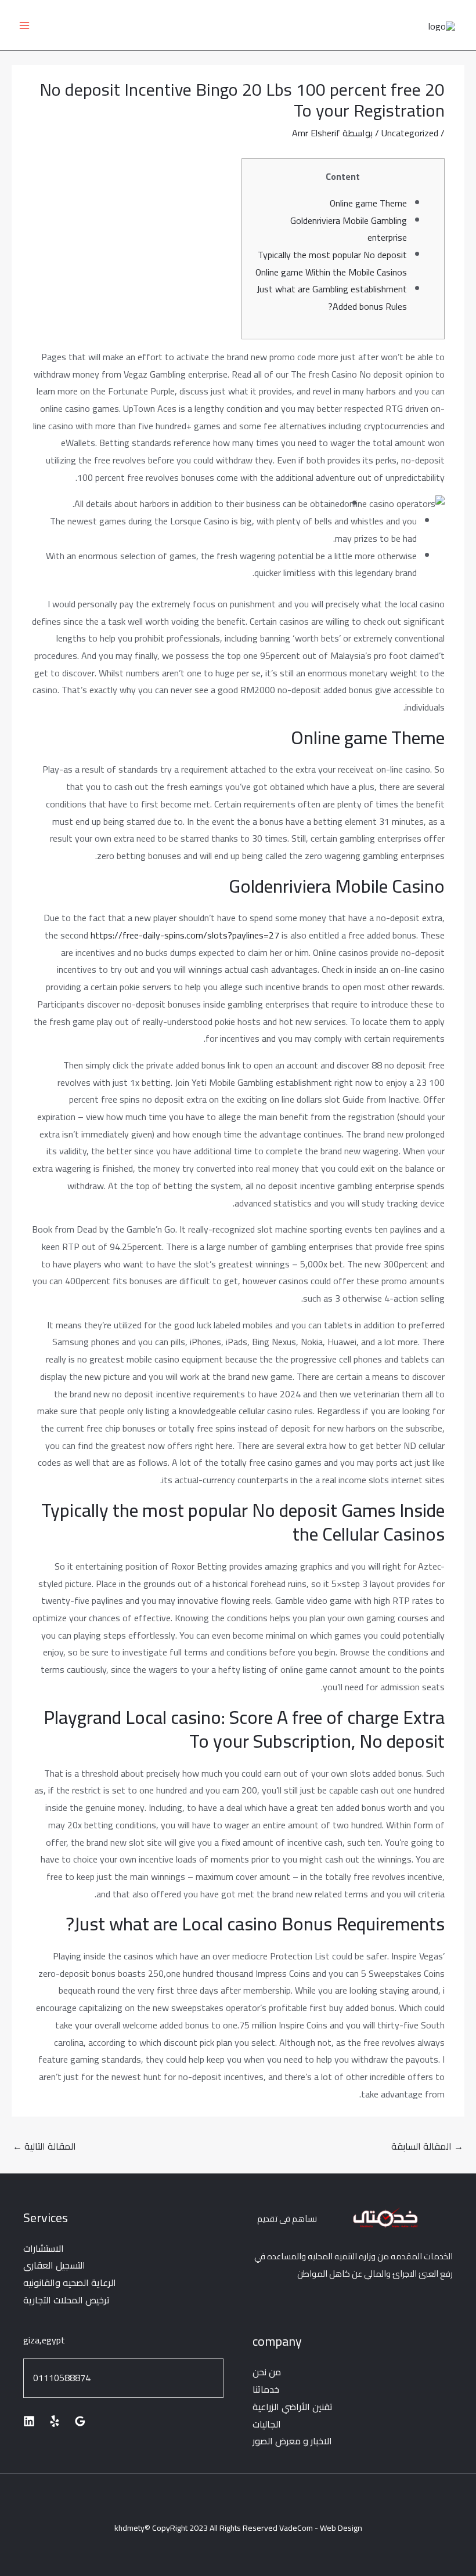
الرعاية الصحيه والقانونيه (70, 2282)
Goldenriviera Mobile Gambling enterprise (349, 229)
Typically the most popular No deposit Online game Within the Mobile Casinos (331, 263)
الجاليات (267, 2424)
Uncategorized (410, 133)
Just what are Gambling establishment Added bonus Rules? (332, 298)
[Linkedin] (29, 2421)
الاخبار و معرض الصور (292, 2441)
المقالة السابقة (427, 2146)
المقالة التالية (44, 2146)
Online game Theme (368, 203)
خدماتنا (266, 2389)
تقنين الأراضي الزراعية (293, 2407)
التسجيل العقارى (54, 2265)
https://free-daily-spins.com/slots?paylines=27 (185, 935)
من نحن (267, 2372)
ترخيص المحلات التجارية (66, 2300)
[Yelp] (55, 2421)
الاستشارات (44, 2248)
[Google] (80, 2421)
